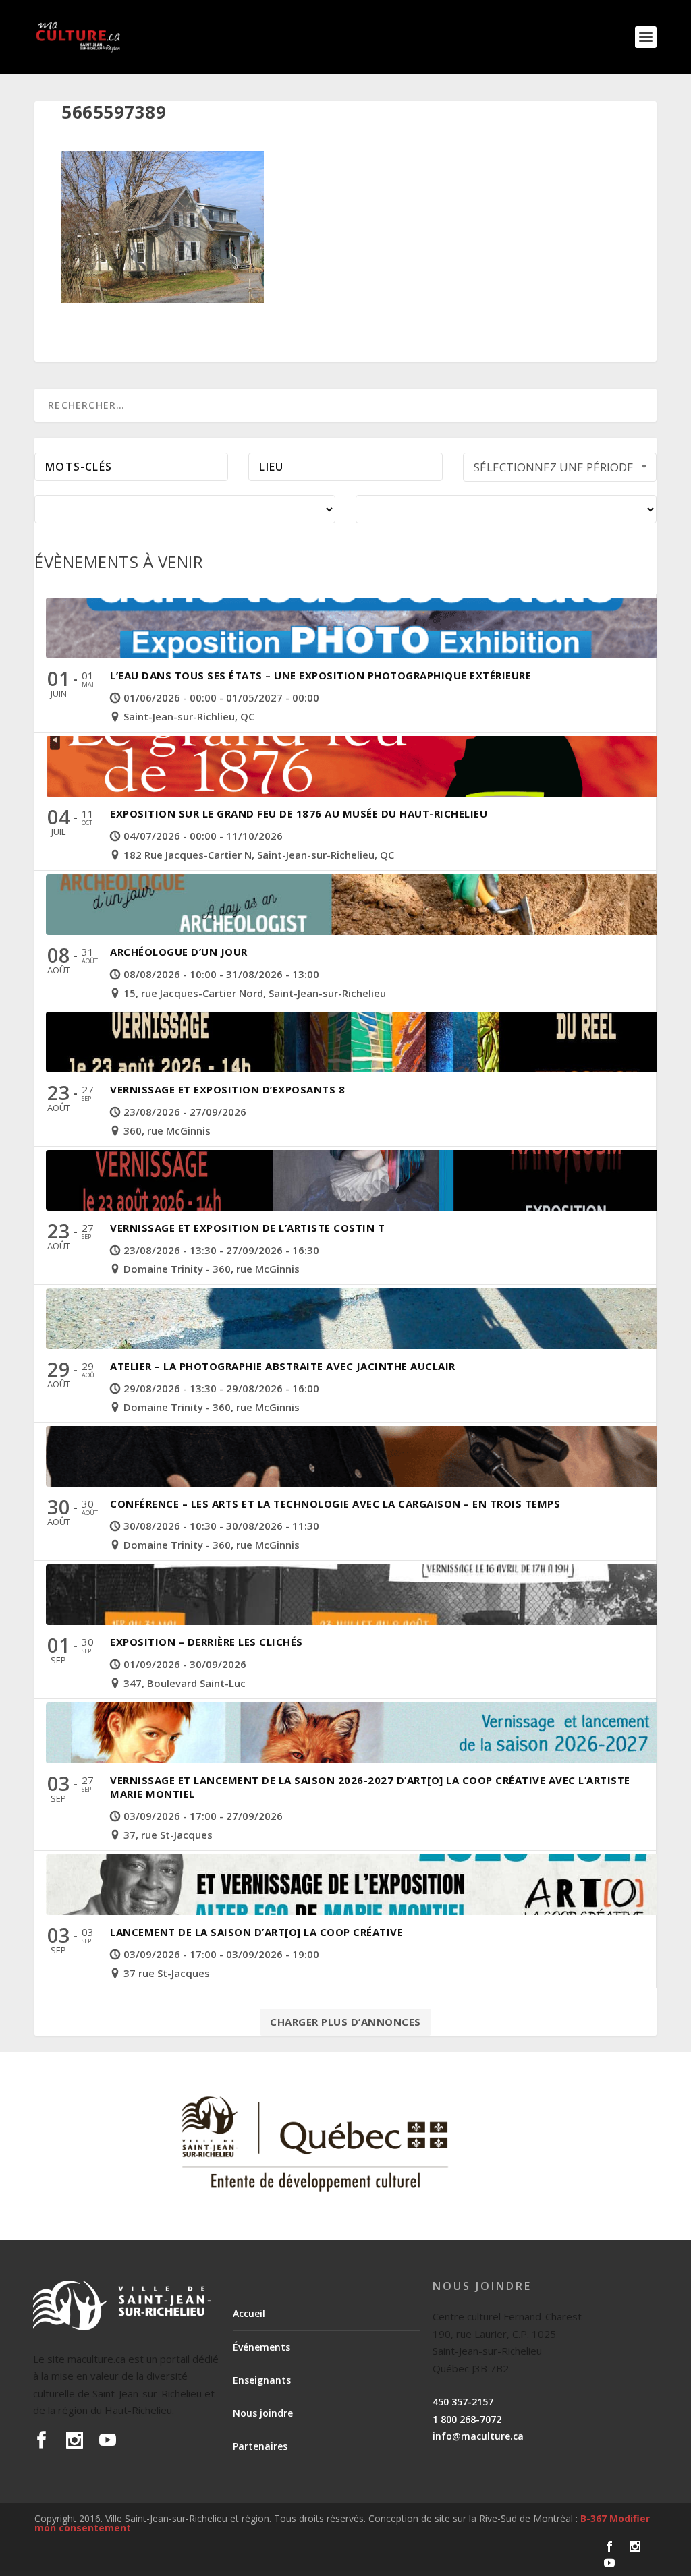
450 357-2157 (463, 2402)
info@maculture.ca (478, 2436)
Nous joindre (263, 2413)
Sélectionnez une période (554, 467)
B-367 (593, 2518)
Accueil (249, 2313)
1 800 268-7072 (467, 2419)
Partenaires (260, 2446)
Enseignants (262, 2380)
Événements (261, 2347)
